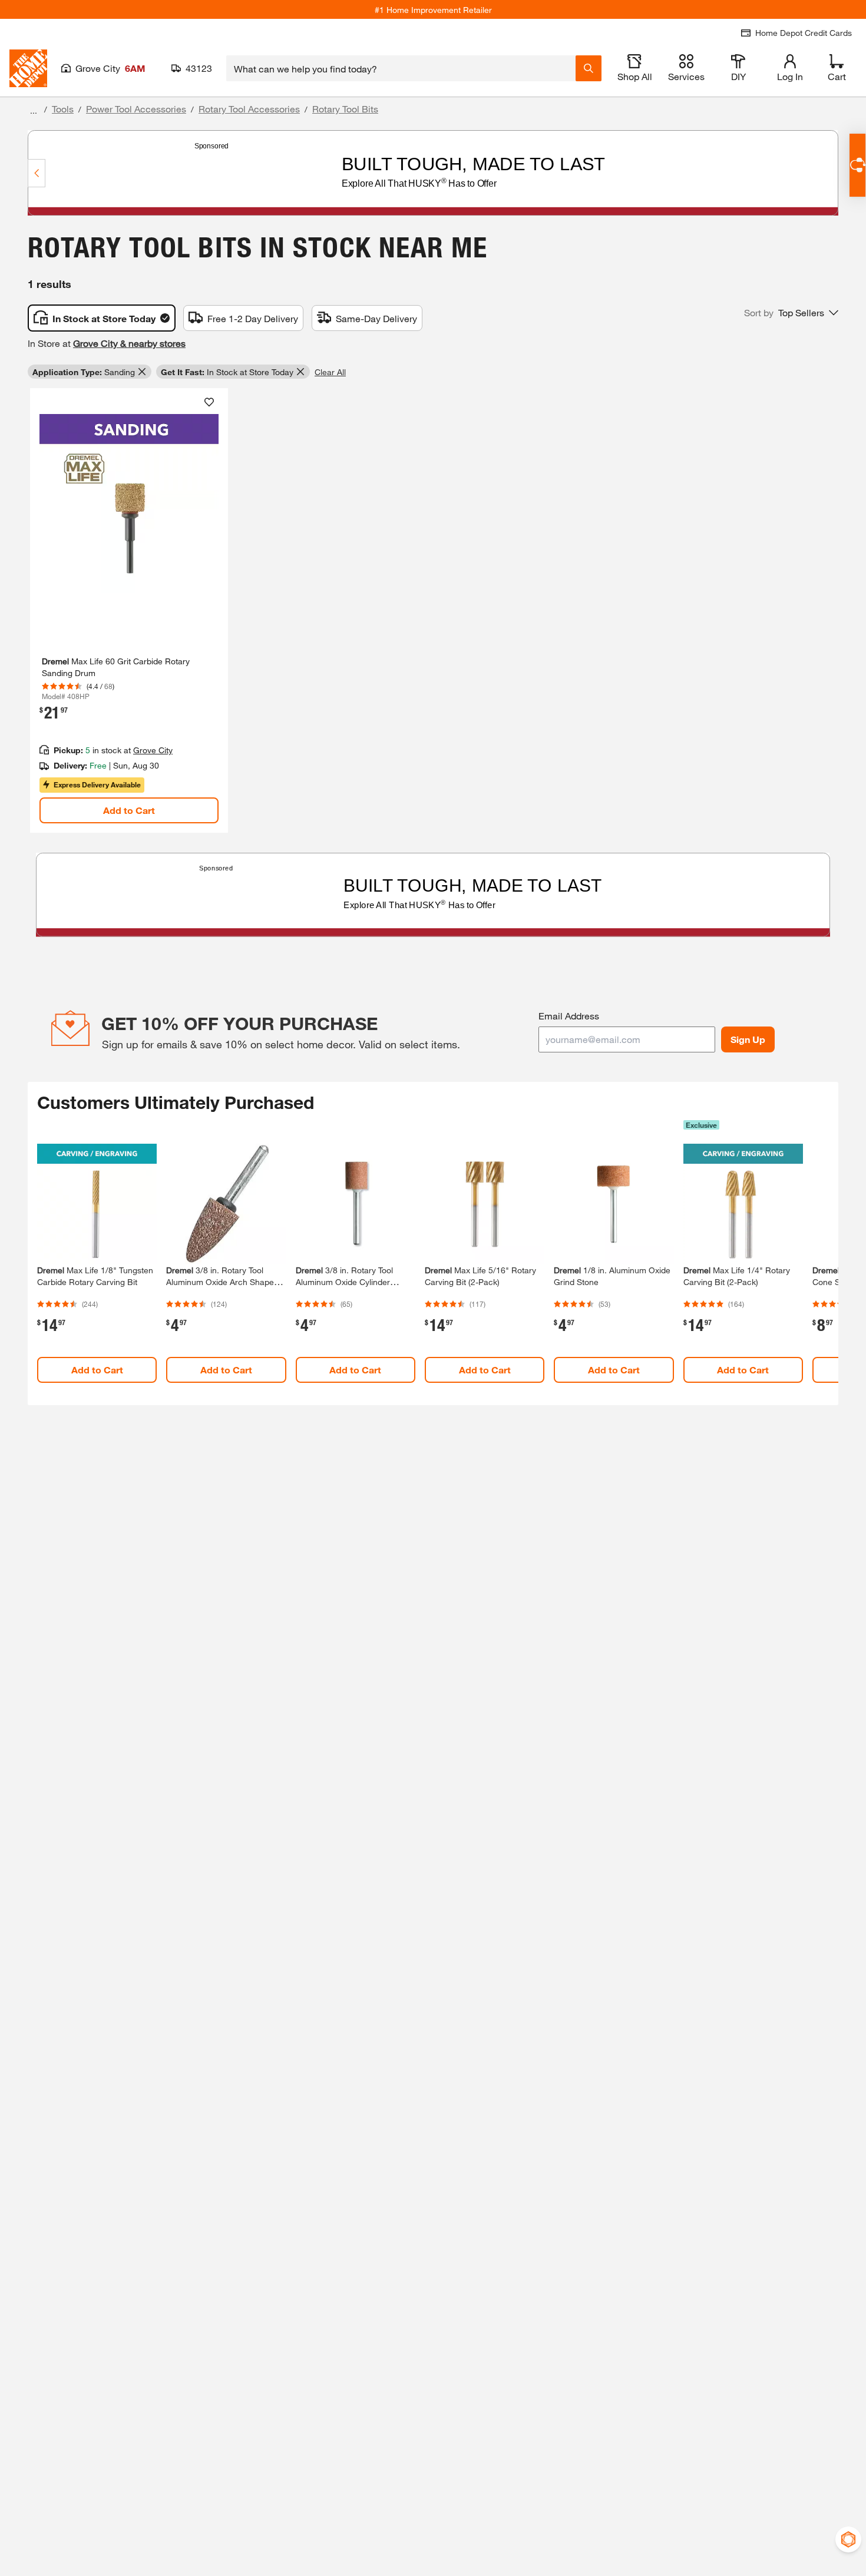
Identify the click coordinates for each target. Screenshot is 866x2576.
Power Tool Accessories (136, 109)
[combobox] (401, 68)
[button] (791, 313)
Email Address (569, 1016)
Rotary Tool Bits (345, 109)
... (34, 110)
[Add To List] (209, 402)
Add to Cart (129, 810)
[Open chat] (857, 165)
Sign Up (748, 1039)
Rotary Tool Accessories (249, 109)
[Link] (129, 610)
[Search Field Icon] (589, 68)
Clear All (330, 372)
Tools (63, 109)
